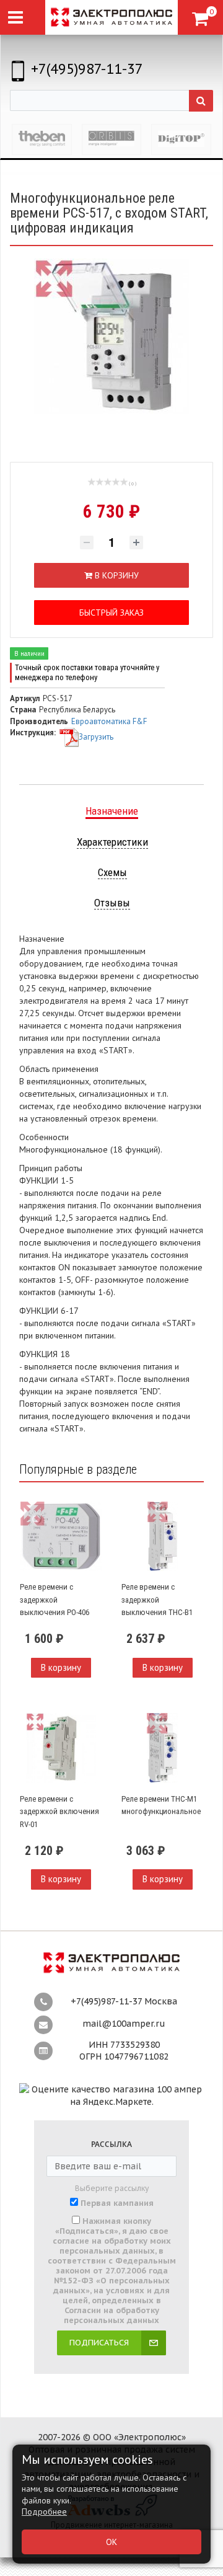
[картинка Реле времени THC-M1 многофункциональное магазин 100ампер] (162, 1748)
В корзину (61, 1667)
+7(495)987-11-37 (87, 69)
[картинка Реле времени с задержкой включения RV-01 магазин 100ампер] (61, 1748)
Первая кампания (117, 2203)
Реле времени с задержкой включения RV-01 (59, 1812)
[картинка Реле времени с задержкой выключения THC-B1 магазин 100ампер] (162, 1536)
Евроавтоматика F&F (109, 721)
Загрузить (96, 737)
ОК (111, 2542)
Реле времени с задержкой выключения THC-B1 (157, 1600)
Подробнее (44, 2512)
